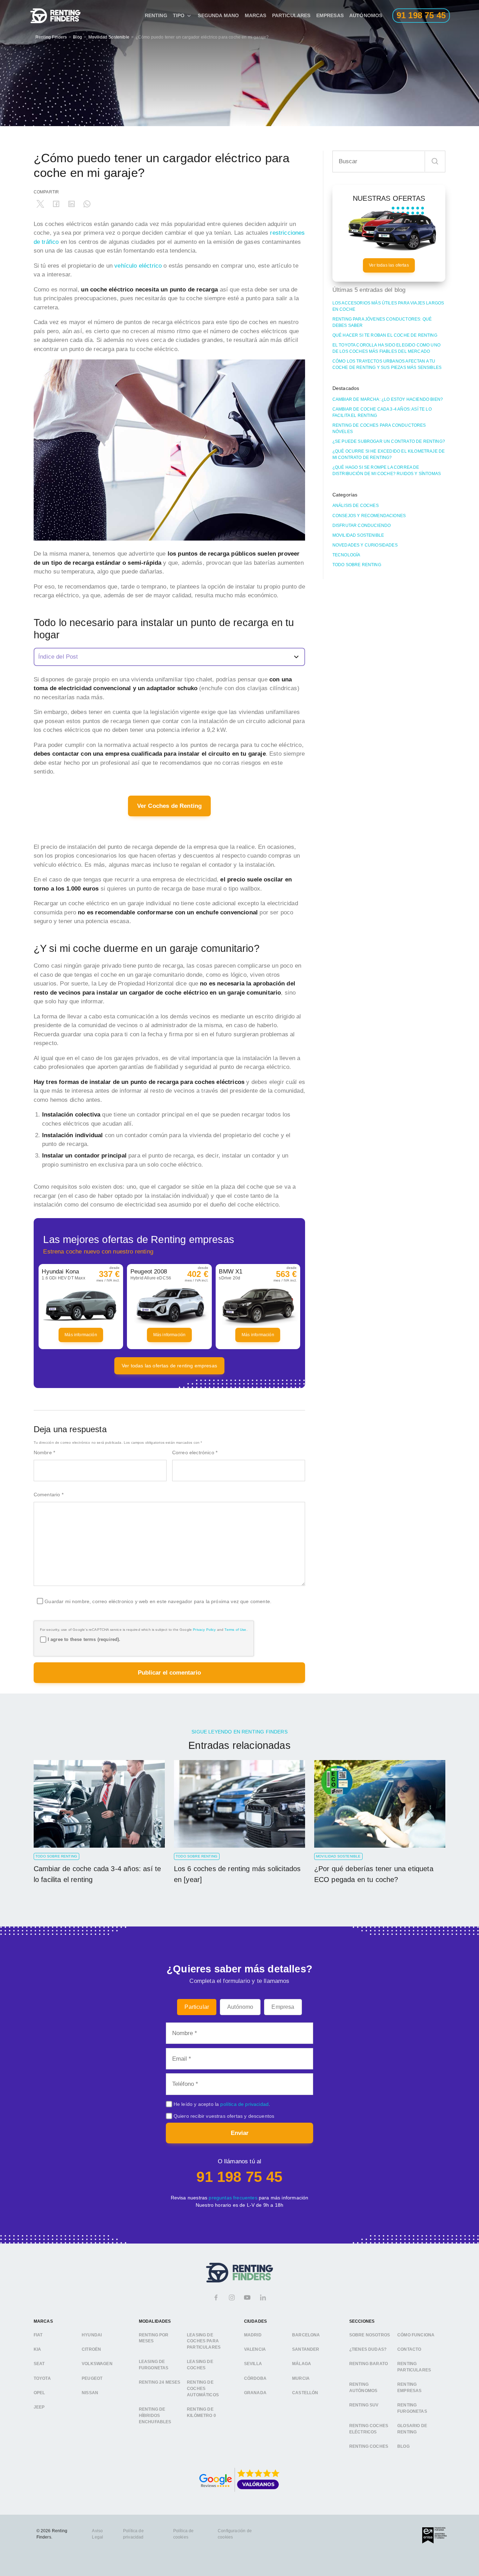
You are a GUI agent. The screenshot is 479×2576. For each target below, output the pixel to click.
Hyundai (92, 2335)
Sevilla (253, 2364)
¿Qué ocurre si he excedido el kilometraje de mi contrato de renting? (389, 454)
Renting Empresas (409, 2388)
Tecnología (346, 555)
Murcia (301, 2378)
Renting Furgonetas (412, 2408)
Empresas (330, 15)
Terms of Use (235, 1630)
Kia (38, 2349)
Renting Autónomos (363, 2388)
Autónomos (366, 15)
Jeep (39, 2407)
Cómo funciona (416, 2335)
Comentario (49, 1495)
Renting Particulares (414, 2367)
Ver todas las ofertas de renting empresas (169, 1366)
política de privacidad (244, 2104)
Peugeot (92, 2378)
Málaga (302, 2364)
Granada (255, 2393)
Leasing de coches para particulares (204, 2341)
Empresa (283, 2007)
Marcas (256, 15)
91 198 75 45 (239, 2177)
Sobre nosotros (370, 2335)
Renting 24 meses (160, 2382)
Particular (197, 2007)
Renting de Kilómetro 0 (201, 2412)
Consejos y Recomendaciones (369, 516)
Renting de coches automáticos (203, 2388)
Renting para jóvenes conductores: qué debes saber (382, 322)
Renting (156, 15)
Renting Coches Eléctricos (369, 2429)
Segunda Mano (218, 15)
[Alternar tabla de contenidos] (170, 657)
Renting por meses (154, 2338)
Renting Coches (369, 2446)
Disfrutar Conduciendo (362, 525)
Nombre (44, 1452)
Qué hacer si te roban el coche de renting (385, 335)
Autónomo (240, 2007)
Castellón (305, 2393)
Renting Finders (51, 37)
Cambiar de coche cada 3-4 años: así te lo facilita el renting (382, 412)
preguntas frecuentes (233, 2198)
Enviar (240, 2133)
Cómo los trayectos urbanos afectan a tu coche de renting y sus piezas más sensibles (387, 364)
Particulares (291, 15)
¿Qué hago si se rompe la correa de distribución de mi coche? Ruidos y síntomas (387, 470)
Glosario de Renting (412, 2429)
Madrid (253, 2335)
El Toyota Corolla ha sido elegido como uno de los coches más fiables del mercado (386, 348)
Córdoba (255, 2378)
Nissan (90, 2393)
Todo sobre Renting (357, 565)
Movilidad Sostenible (109, 37)
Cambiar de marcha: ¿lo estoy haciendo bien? (388, 399)
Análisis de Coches (356, 506)
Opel (39, 2393)
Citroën (91, 2349)
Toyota (42, 2378)
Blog (77, 37)
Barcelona (306, 2335)
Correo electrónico (195, 1452)
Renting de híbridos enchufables (155, 2415)
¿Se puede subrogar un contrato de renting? (389, 441)
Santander (306, 2349)
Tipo (179, 15)
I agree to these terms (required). (84, 1639)
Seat (39, 2364)
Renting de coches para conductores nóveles (379, 428)
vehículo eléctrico (138, 266)
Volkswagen (97, 2364)
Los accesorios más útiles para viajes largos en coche (388, 306)
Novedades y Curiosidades (365, 545)
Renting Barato (369, 2364)
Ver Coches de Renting (170, 806)
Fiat (38, 2335)
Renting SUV (364, 2405)
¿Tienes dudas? (368, 2349)
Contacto (409, 2349)
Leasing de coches (200, 2365)
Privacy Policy (204, 1630)
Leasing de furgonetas (154, 2365)
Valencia (255, 2349)
